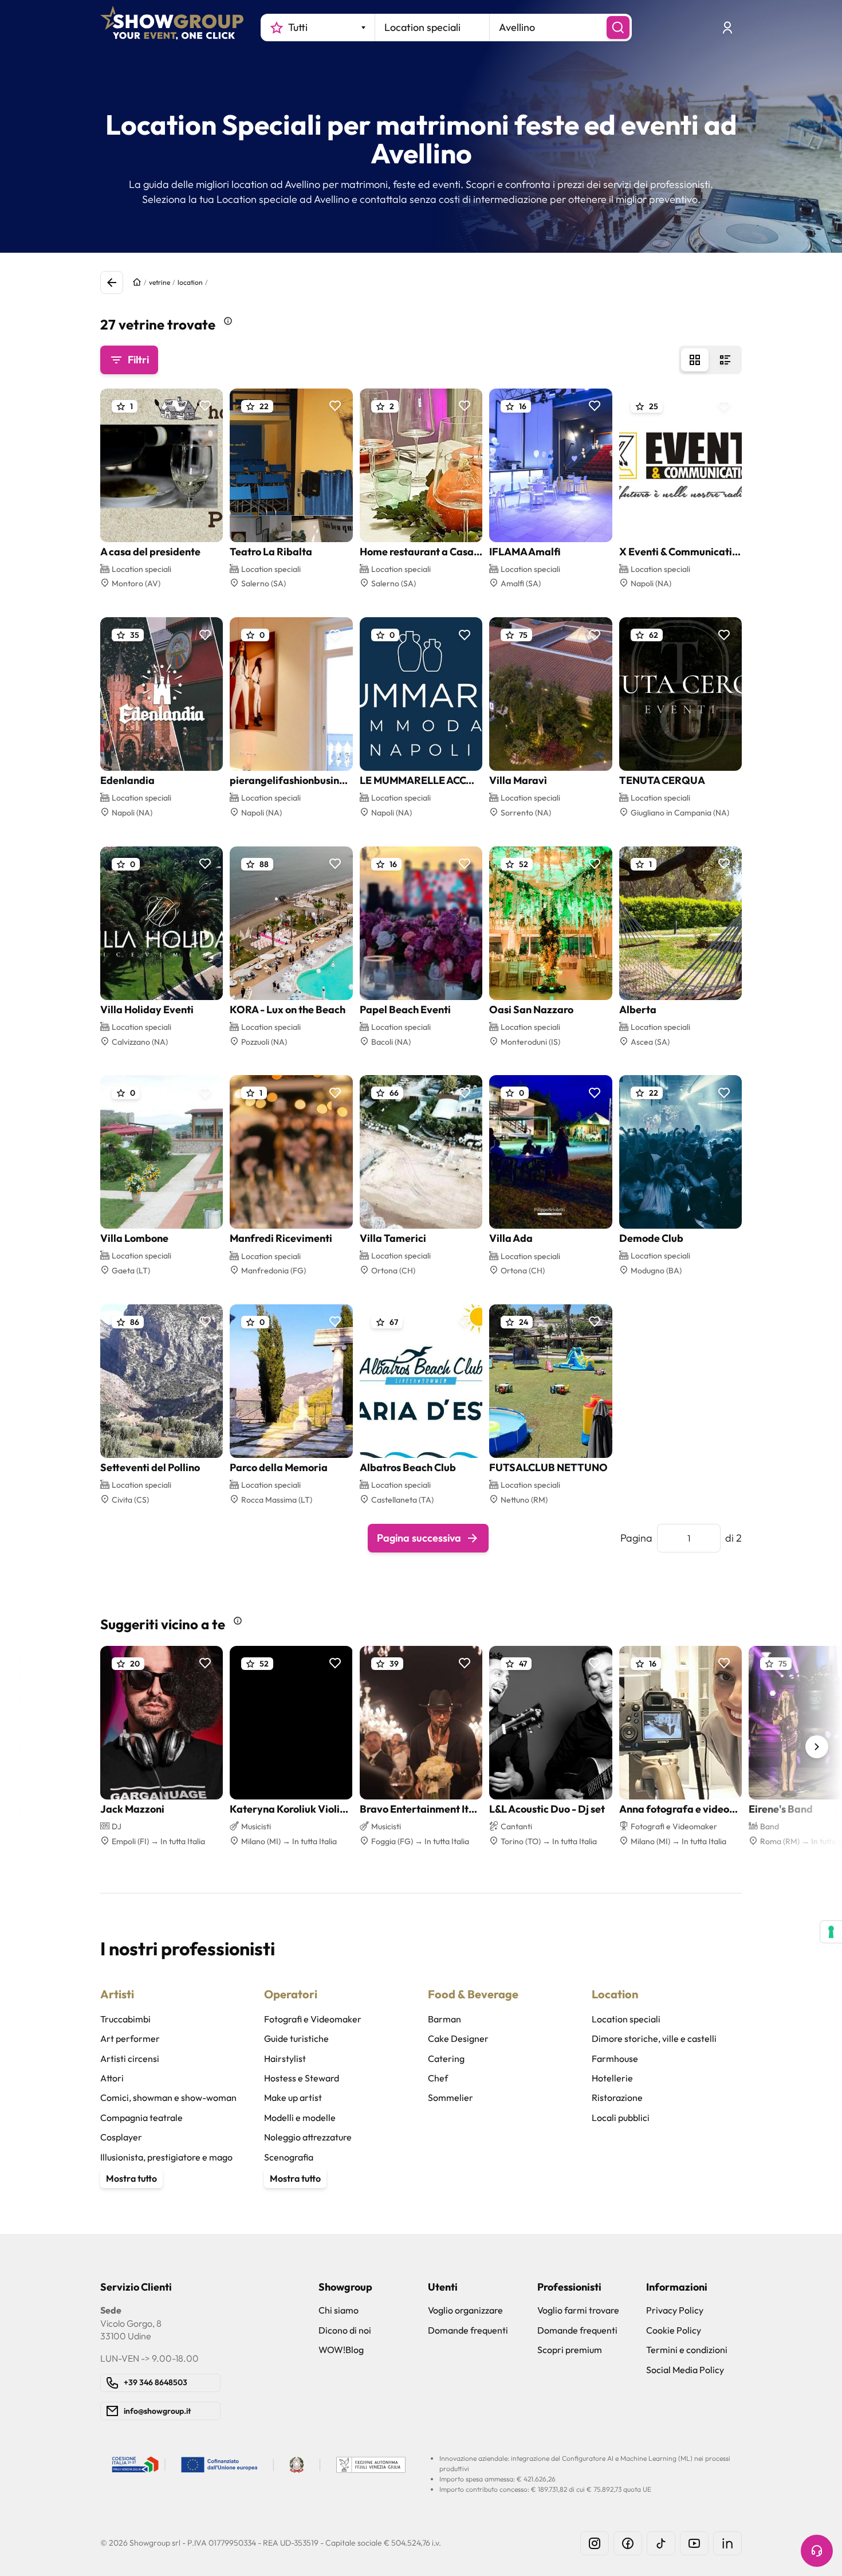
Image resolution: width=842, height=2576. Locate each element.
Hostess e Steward (302, 2078)
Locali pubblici (621, 2118)
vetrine (160, 282)
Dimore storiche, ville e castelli (654, 2038)
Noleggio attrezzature (308, 2137)
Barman (444, 2019)
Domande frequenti (468, 2330)
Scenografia (289, 2157)
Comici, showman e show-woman (168, 2097)
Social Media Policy (685, 2370)
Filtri (138, 360)
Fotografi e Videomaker (313, 2019)
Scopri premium (570, 2350)
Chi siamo (339, 2310)
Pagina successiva (419, 1538)
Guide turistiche (296, 2038)
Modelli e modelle (300, 2118)
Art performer (130, 2038)
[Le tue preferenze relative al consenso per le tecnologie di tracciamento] (831, 1932)
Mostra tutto (131, 2178)
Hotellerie (612, 2078)
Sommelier (450, 2097)
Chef (438, 2078)
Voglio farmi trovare (578, 2310)
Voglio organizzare (465, 2310)
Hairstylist (285, 2059)
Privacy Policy (675, 2310)
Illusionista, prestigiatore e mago (166, 2157)
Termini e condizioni (687, 2350)
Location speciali (626, 2019)
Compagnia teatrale (141, 2118)
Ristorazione (617, 2097)
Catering (446, 2059)
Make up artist (293, 2097)
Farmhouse (615, 2059)
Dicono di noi (345, 2330)
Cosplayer (121, 2137)
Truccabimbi (125, 2019)
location (190, 282)
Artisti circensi (130, 2059)
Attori (112, 2078)
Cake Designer (458, 2038)
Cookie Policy (674, 2330)
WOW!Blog (341, 2350)
